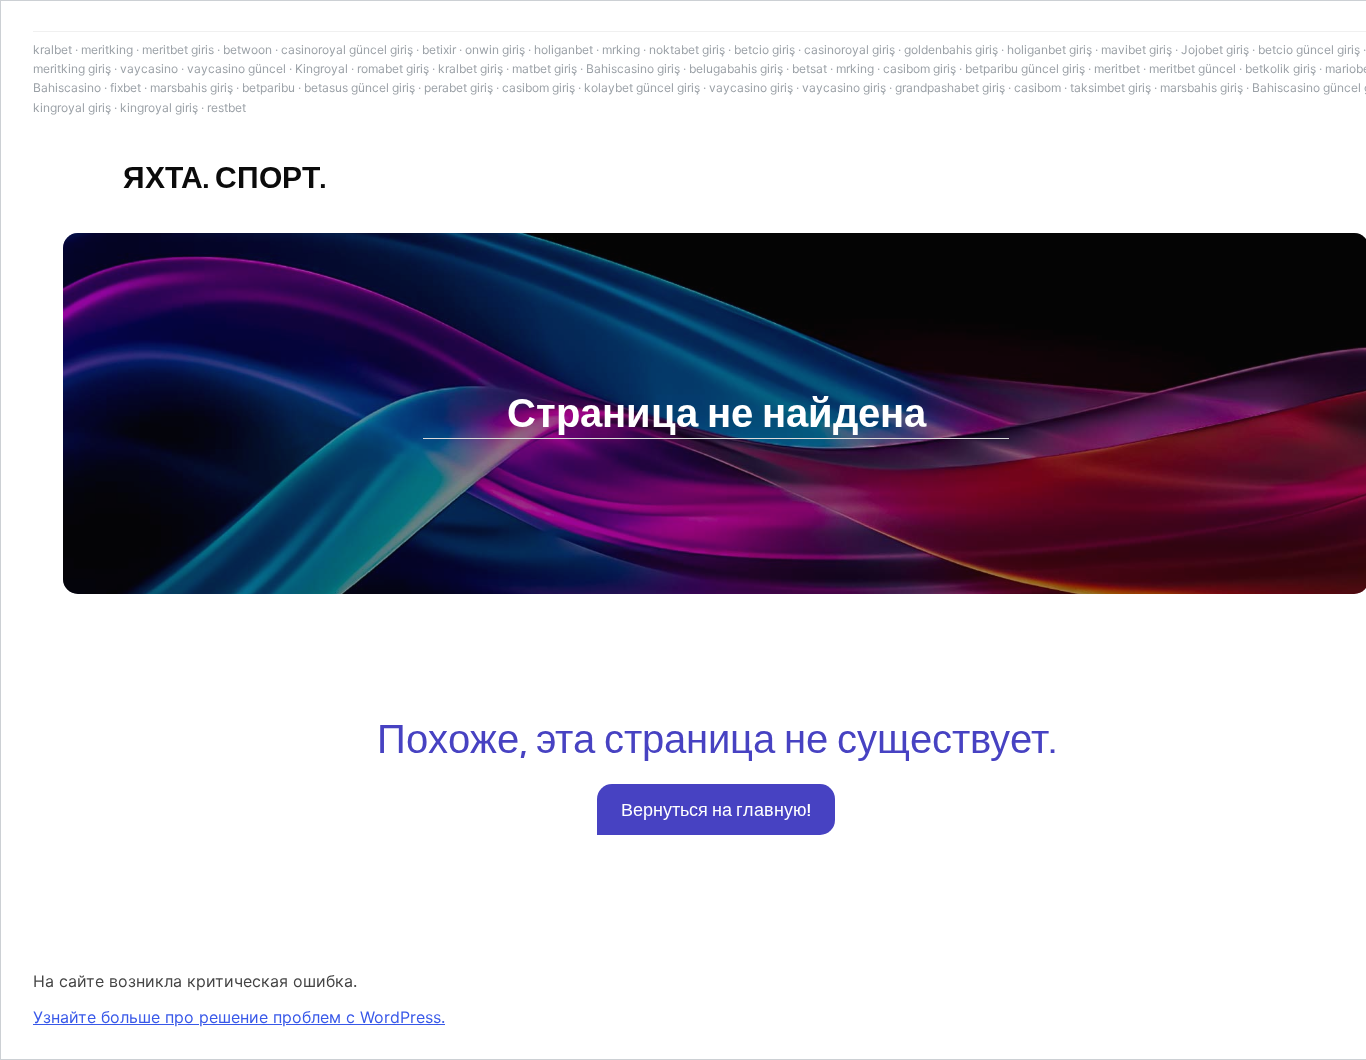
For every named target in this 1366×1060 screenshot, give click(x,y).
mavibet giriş (1136, 49)
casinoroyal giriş (849, 49)
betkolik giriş (1280, 68)
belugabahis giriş (736, 68)
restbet (226, 107)
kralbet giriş (470, 68)
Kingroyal (321, 68)
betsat (809, 68)
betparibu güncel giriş (1025, 68)
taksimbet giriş (1110, 87)
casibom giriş (919, 68)
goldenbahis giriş (951, 49)
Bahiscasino (67, 87)
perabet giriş (458, 87)
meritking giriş (72, 68)
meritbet (1117, 68)
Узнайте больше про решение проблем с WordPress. (239, 1017)
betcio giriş (764, 49)
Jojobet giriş (1215, 49)
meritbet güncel (1192, 68)
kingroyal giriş (72, 107)
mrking (621, 49)
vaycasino (149, 68)
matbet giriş (544, 68)
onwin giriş (495, 49)
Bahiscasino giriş (633, 68)
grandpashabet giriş (950, 87)
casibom (1037, 87)
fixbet (125, 87)
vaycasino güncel (236, 68)
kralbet (52, 49)
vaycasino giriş (751, 87)
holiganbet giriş (1049, 49)
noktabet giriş (687, 49)
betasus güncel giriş (359, 87)
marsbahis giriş (191, 87)
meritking (107, 49)
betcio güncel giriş (1309, 49)
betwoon (247, 49)
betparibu (268, 87)
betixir (439, 49)
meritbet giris (178, 49)
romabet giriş (393, 68)
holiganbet (563, 49)
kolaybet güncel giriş (642, 87)
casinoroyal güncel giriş (347, 49)
